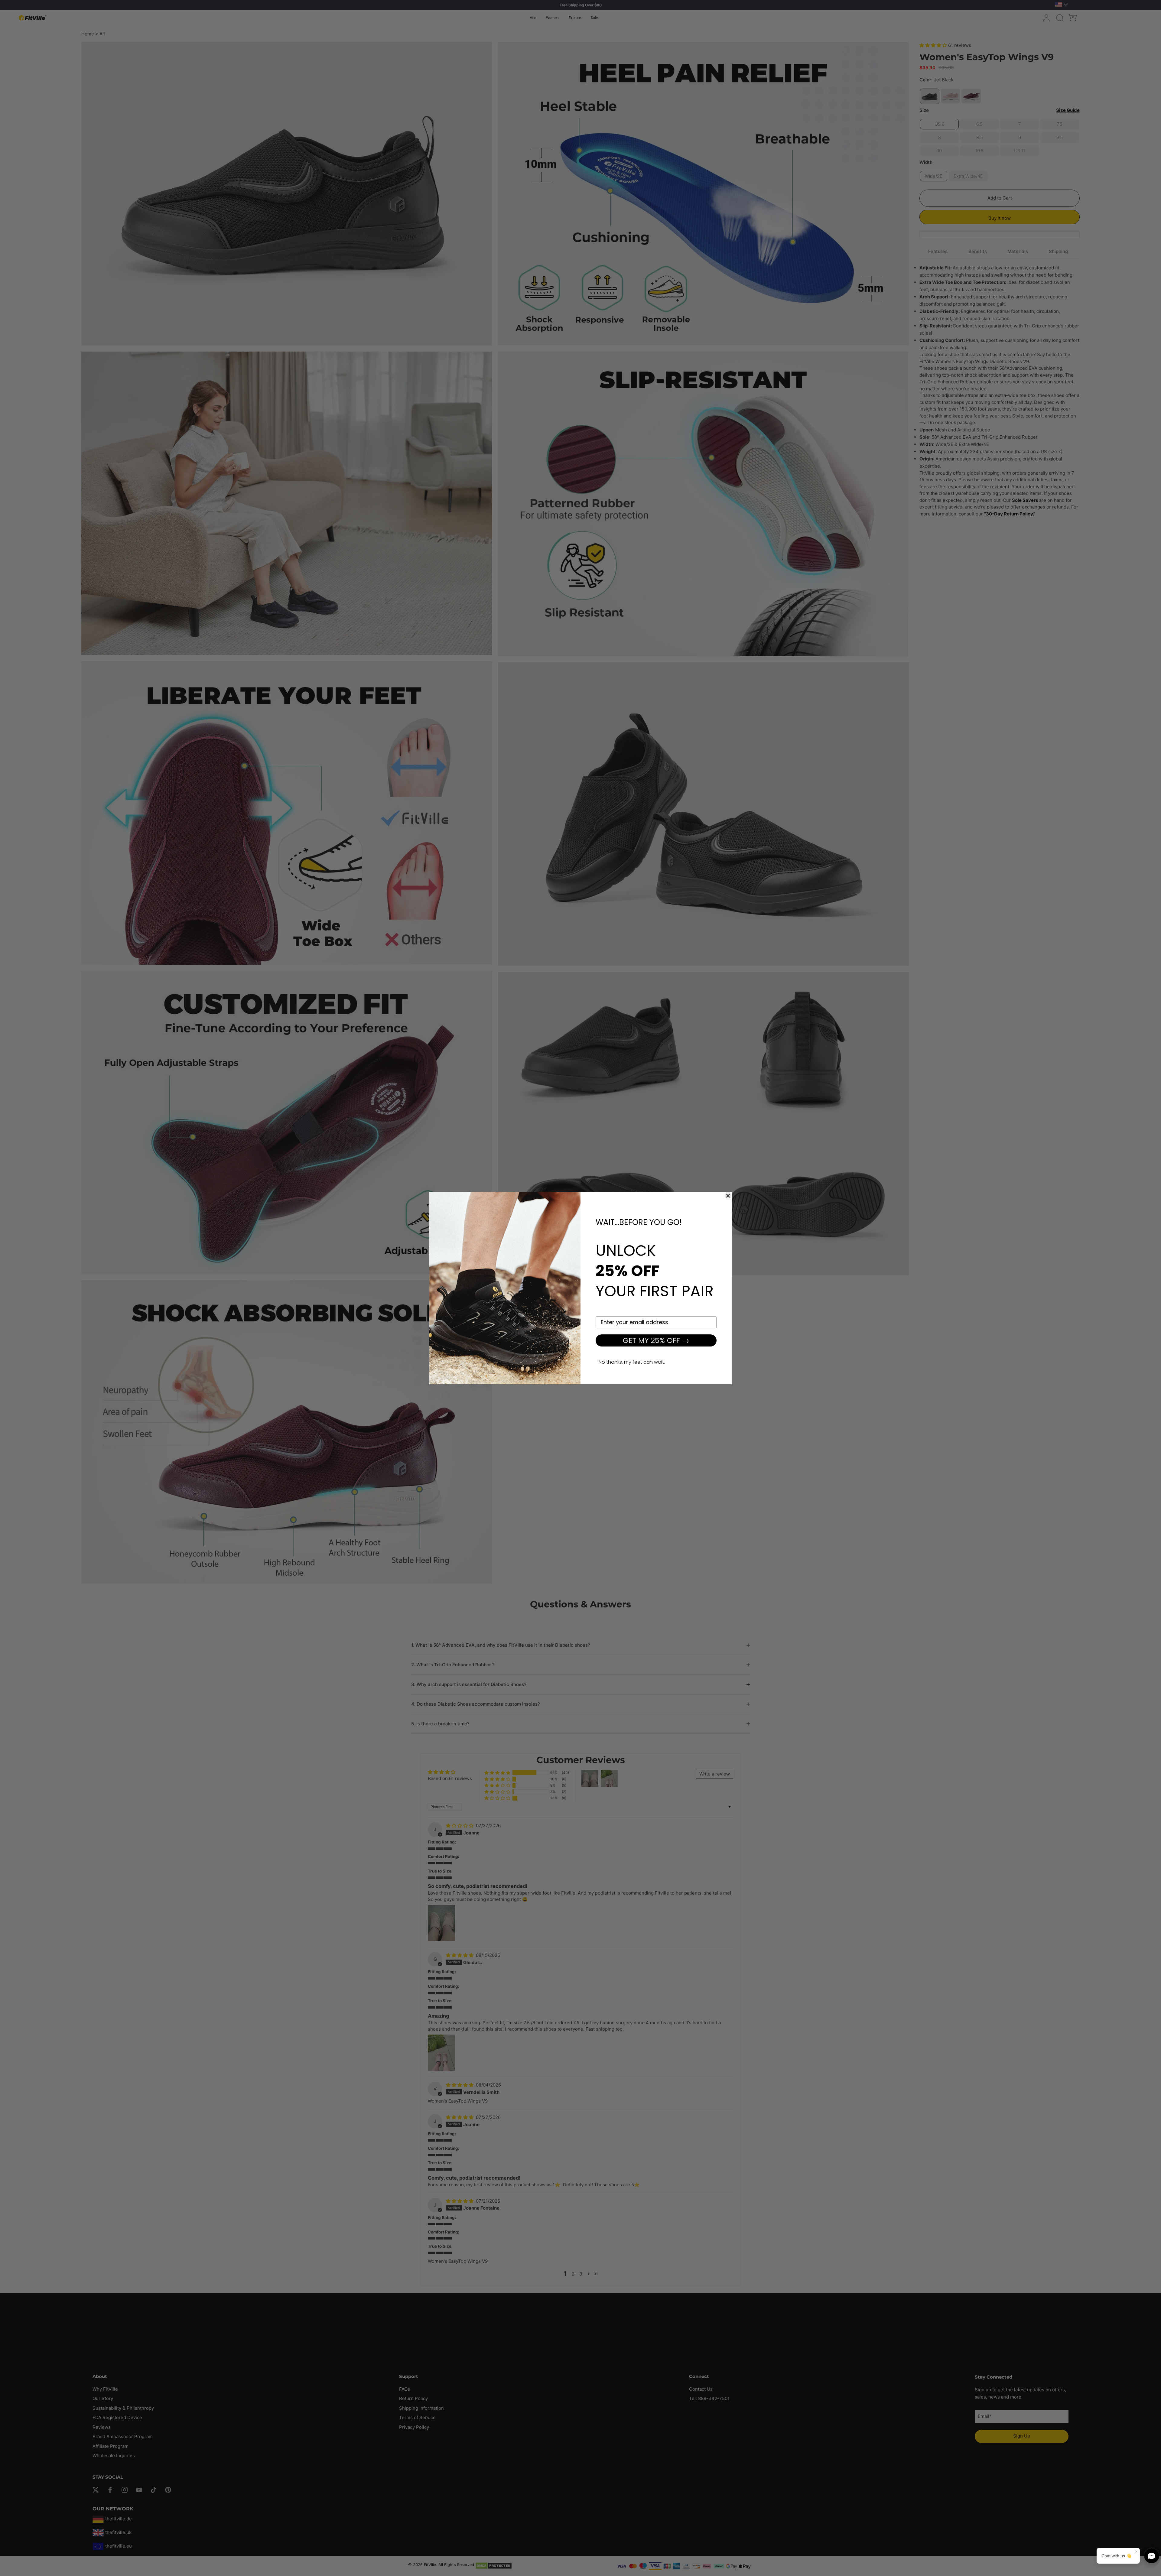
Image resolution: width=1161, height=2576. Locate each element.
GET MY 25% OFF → (656, 1340)
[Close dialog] (728, 1196)
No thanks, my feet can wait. (632, 1362)
